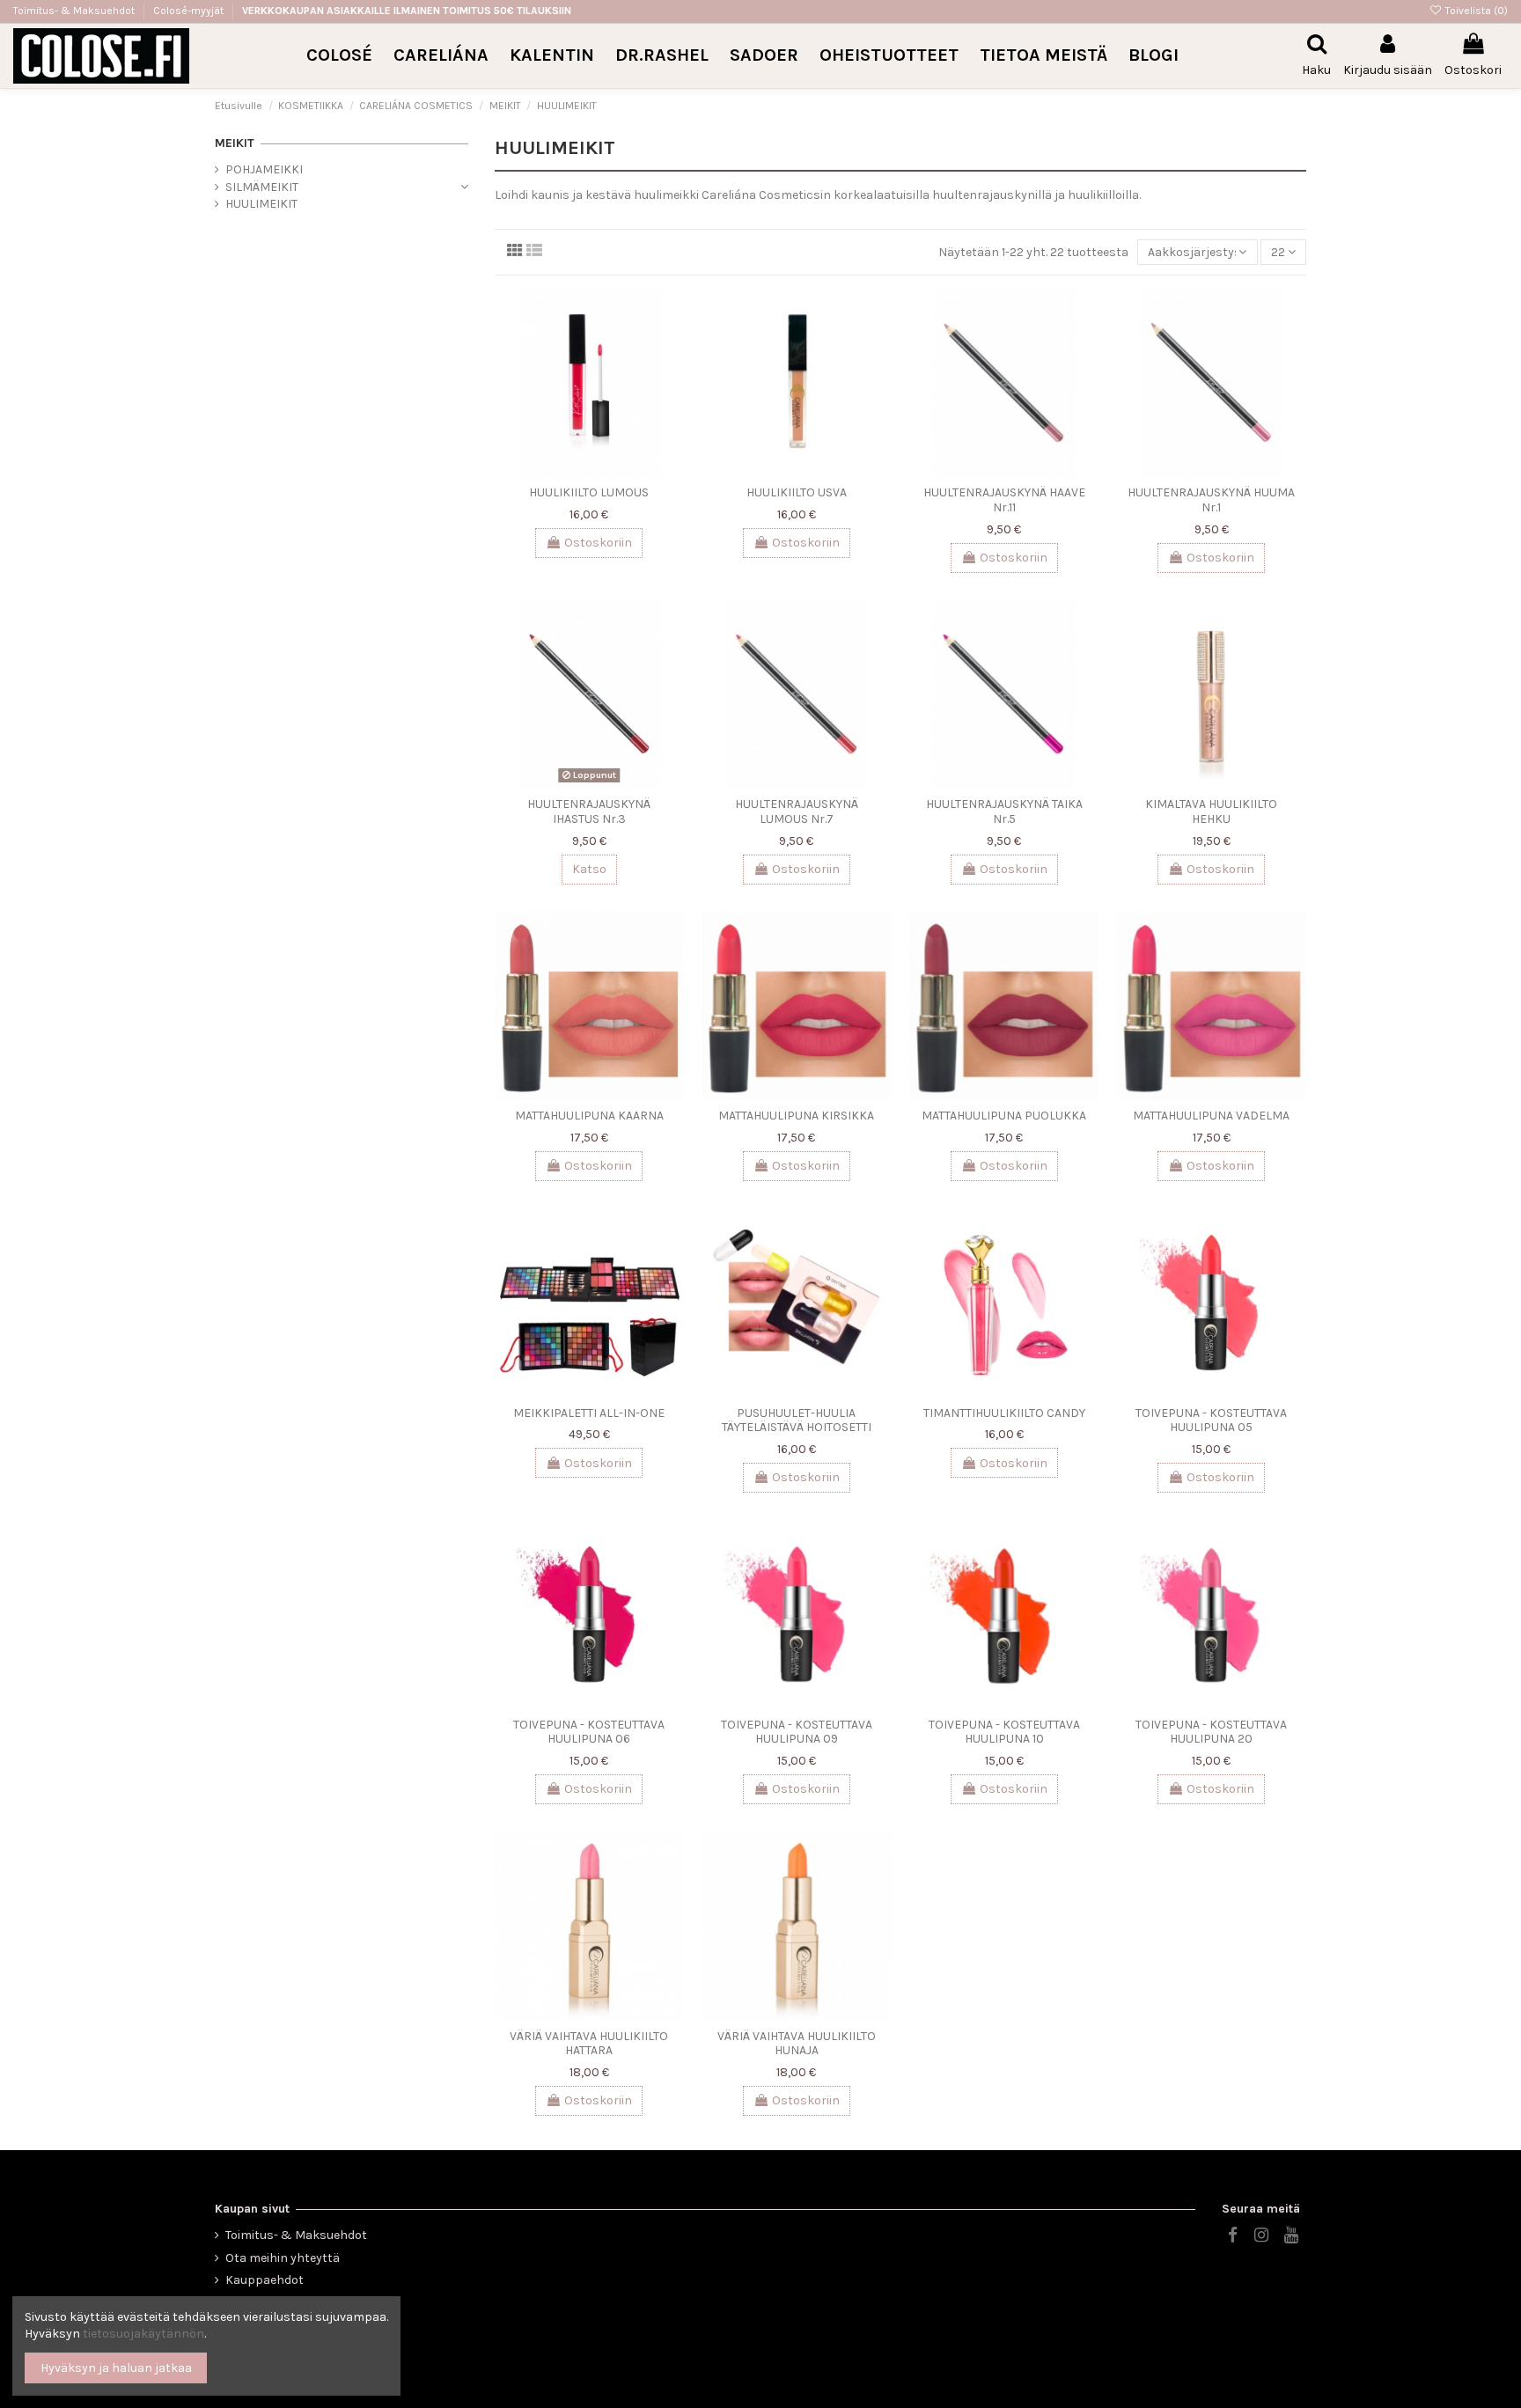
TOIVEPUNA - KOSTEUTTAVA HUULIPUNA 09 (797, 1732)
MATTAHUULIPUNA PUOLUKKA (1004, 1116)
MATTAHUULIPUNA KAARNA (589, 1116)
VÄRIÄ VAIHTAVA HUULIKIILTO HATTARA (589, 2044)
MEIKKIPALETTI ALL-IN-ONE (589, 1413)
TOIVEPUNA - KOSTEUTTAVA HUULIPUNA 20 (1211, 1732)
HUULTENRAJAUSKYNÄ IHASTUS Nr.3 (589, 811)
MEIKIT (235, 143)
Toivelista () (1475, 11)
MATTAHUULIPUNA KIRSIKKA (796, 1116)
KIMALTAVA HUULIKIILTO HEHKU (1211, 811)
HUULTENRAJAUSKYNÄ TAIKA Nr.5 (1004, 811)
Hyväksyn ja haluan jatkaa (116, 2368)
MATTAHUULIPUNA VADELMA (1211, 1116)
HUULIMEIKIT (261, 204)
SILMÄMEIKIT (262, 187)
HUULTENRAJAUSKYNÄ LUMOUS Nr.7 (797, 811)
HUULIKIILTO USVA (797, 492)
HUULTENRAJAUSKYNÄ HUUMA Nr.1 (1211, 500)
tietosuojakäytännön (143, 2334)
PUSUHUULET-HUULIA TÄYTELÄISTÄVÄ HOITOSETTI (797, 1421)
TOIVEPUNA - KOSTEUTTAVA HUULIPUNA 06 (589, 1732)
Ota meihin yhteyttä (283, 2258)
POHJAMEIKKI (264, 169)
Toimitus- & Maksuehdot (75, 11)
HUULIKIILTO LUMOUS (589, 492)
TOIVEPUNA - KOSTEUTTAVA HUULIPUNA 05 (1211, 1421)
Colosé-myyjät (188, 11)
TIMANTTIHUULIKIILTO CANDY (1004, 1413)
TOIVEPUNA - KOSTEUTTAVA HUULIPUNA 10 (1004, 1732)
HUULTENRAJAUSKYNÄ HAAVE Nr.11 (1004, 500)
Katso (589, 869)
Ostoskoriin (598, 543)
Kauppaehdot (265, 2280)
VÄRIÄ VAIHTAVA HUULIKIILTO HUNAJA (797, 2044)
